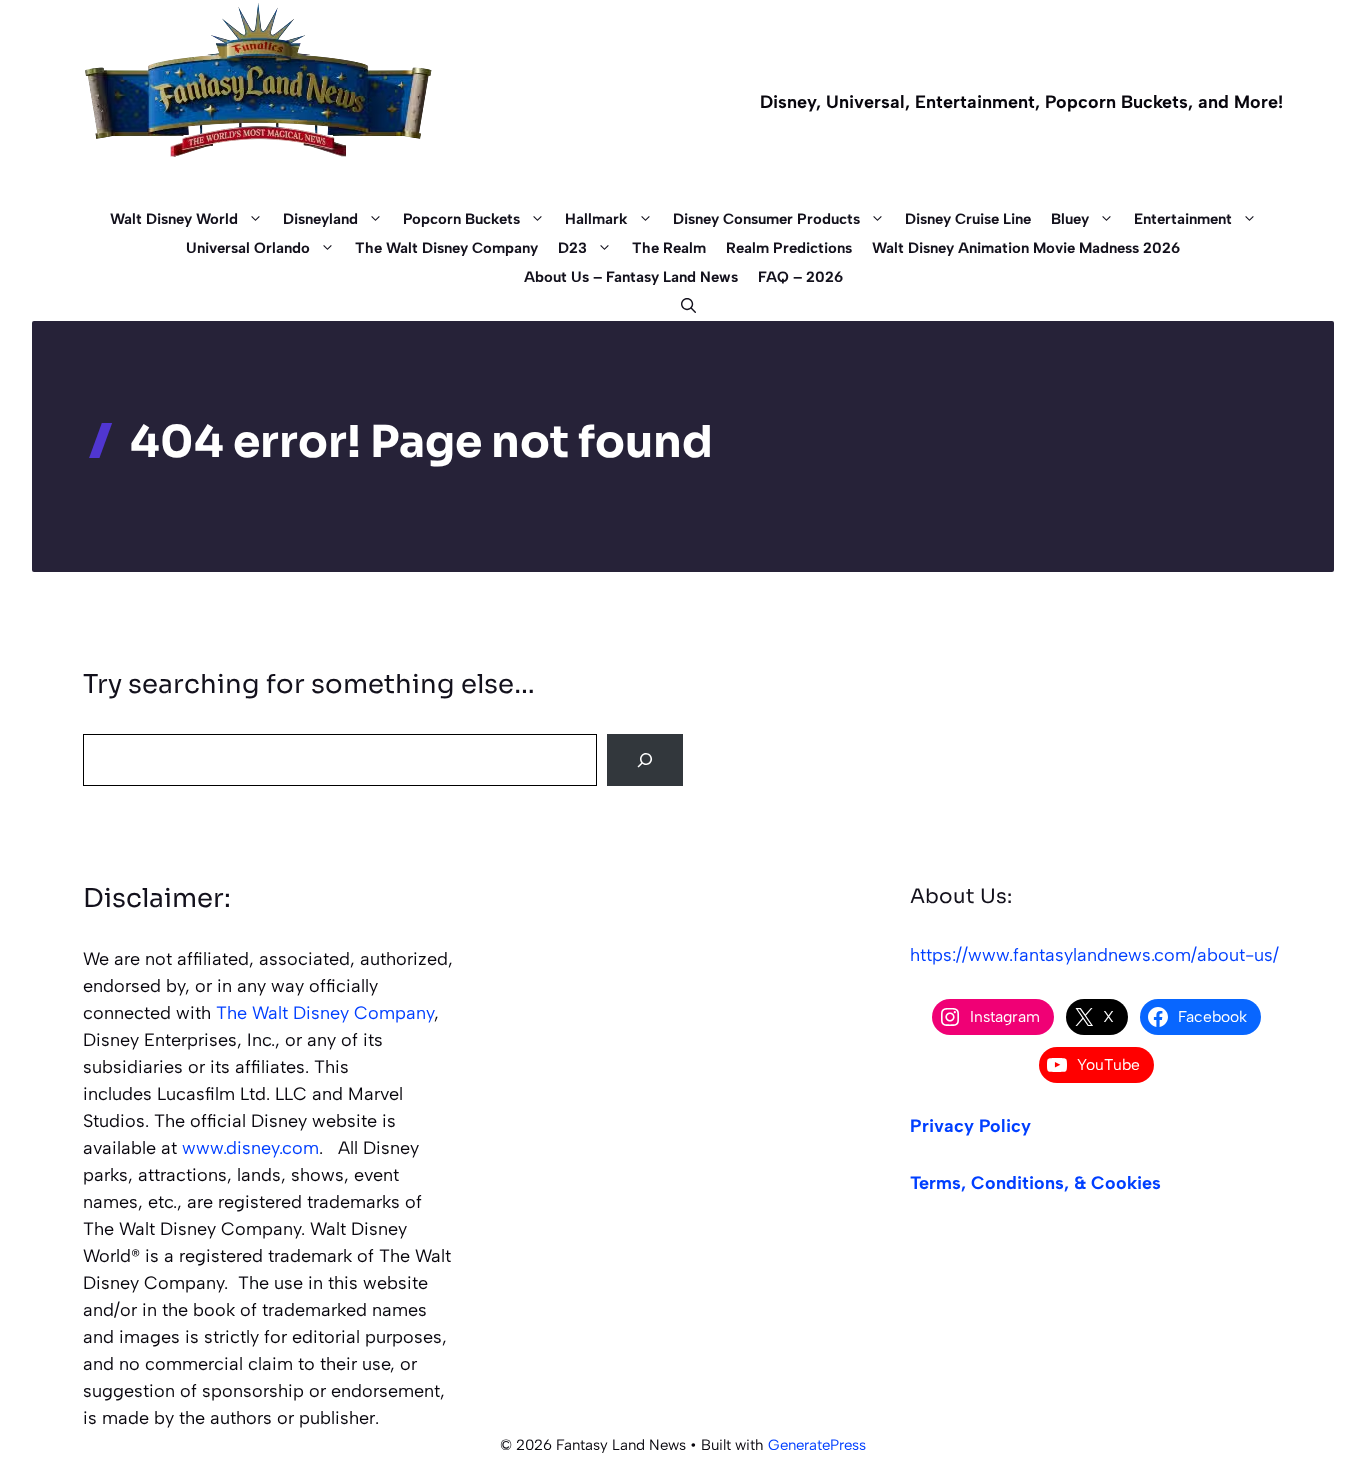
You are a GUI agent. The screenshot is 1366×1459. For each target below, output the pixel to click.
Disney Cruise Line (968, 219)
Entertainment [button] (1183, 219)
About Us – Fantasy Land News (631, 277)
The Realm (669, 248)
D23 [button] (572, 248)
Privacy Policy (970, 1126)
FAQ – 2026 (800, 277)
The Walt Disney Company (446, 248)
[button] (683, 306)
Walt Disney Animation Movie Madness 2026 (1026, 248)
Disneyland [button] (320, 219)
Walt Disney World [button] (174, 219)
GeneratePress (817, 1445)
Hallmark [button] (596, 219)
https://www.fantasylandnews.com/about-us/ (1094, 955)
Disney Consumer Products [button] (766, 219)
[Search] (645, 760)
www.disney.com (250, 1148)
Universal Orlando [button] (248, 248)
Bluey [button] (1070, 219)
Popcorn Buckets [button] (461, 219)
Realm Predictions (789, 248)
